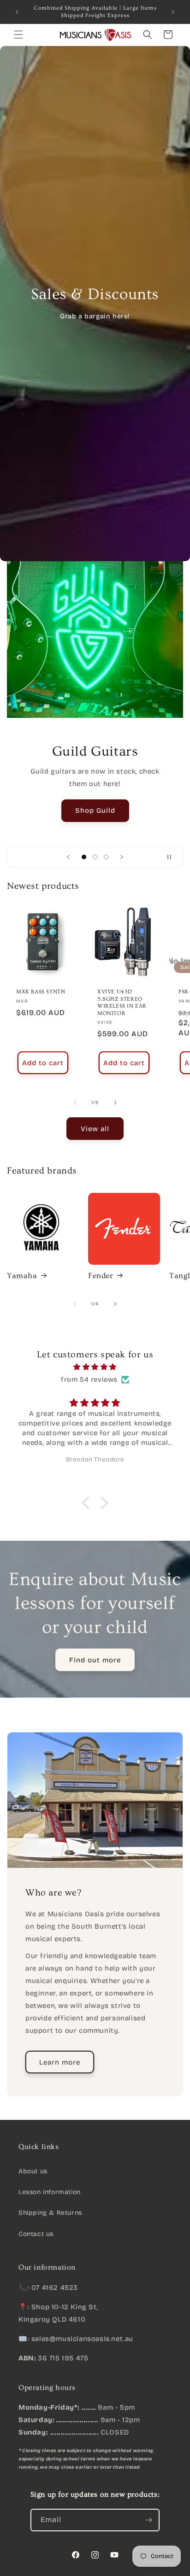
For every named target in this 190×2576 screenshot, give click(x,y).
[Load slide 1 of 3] (84, 857)
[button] (18, 35)
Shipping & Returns (50, 2213)
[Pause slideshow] (173, 857)
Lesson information (50, 2192)
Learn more (60, 2062)
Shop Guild (95, 810)
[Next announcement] (173, 12)
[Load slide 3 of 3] (106, 857)
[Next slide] (122, 857)
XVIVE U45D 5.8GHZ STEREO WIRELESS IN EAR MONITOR (122, 1003)
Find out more (95, 1660)
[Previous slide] (68, 857)
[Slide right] (115, 1103)
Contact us (36, 2234)
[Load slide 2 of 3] (95, 857)
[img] (95, 1367)
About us (33, 2171)
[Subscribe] (148, 2520)
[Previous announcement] (17, 12)
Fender (101, 1276)
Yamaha (22, 1276)
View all (95, 1129)
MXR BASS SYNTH (41, 992)
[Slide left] (75, 1103)
